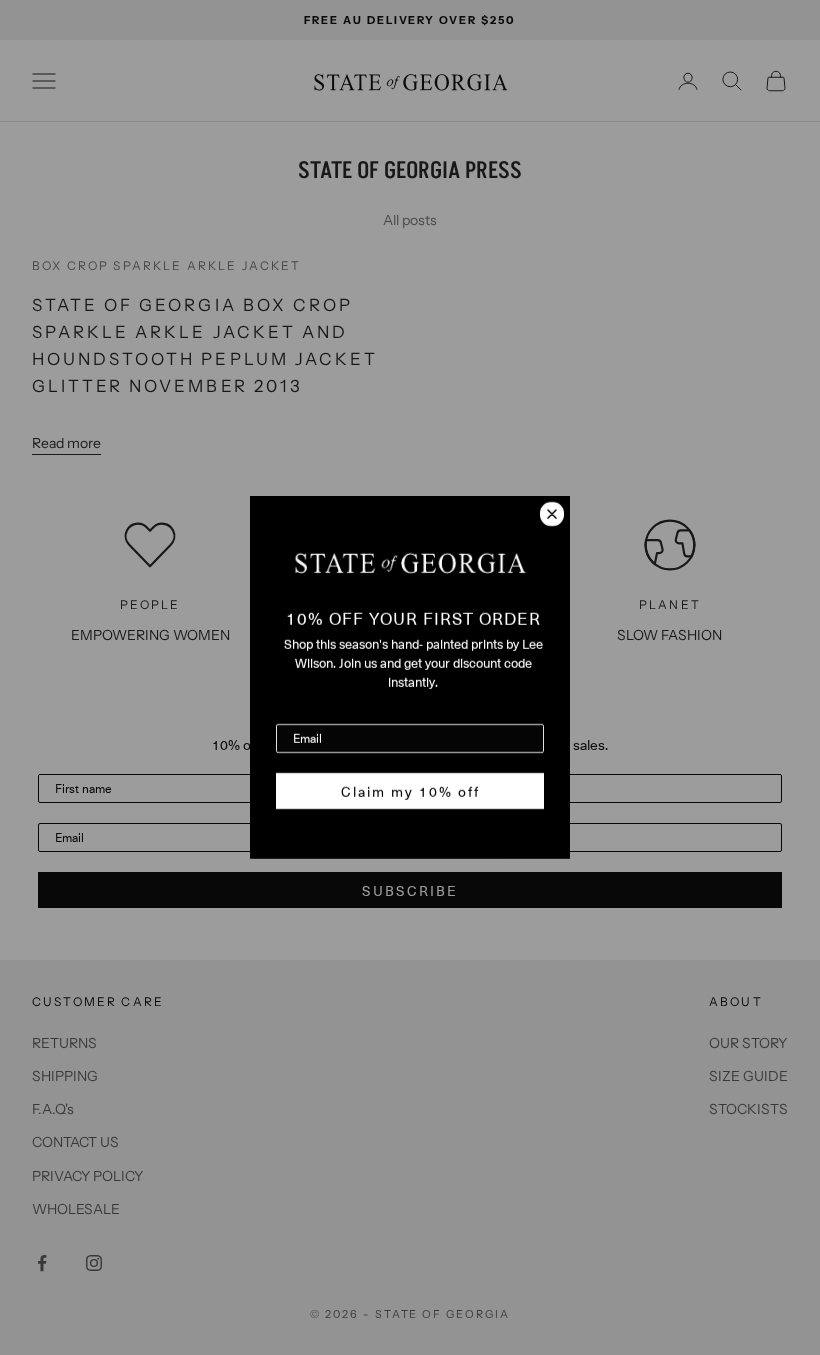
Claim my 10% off (410, 791)
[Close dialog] (552, 514)
